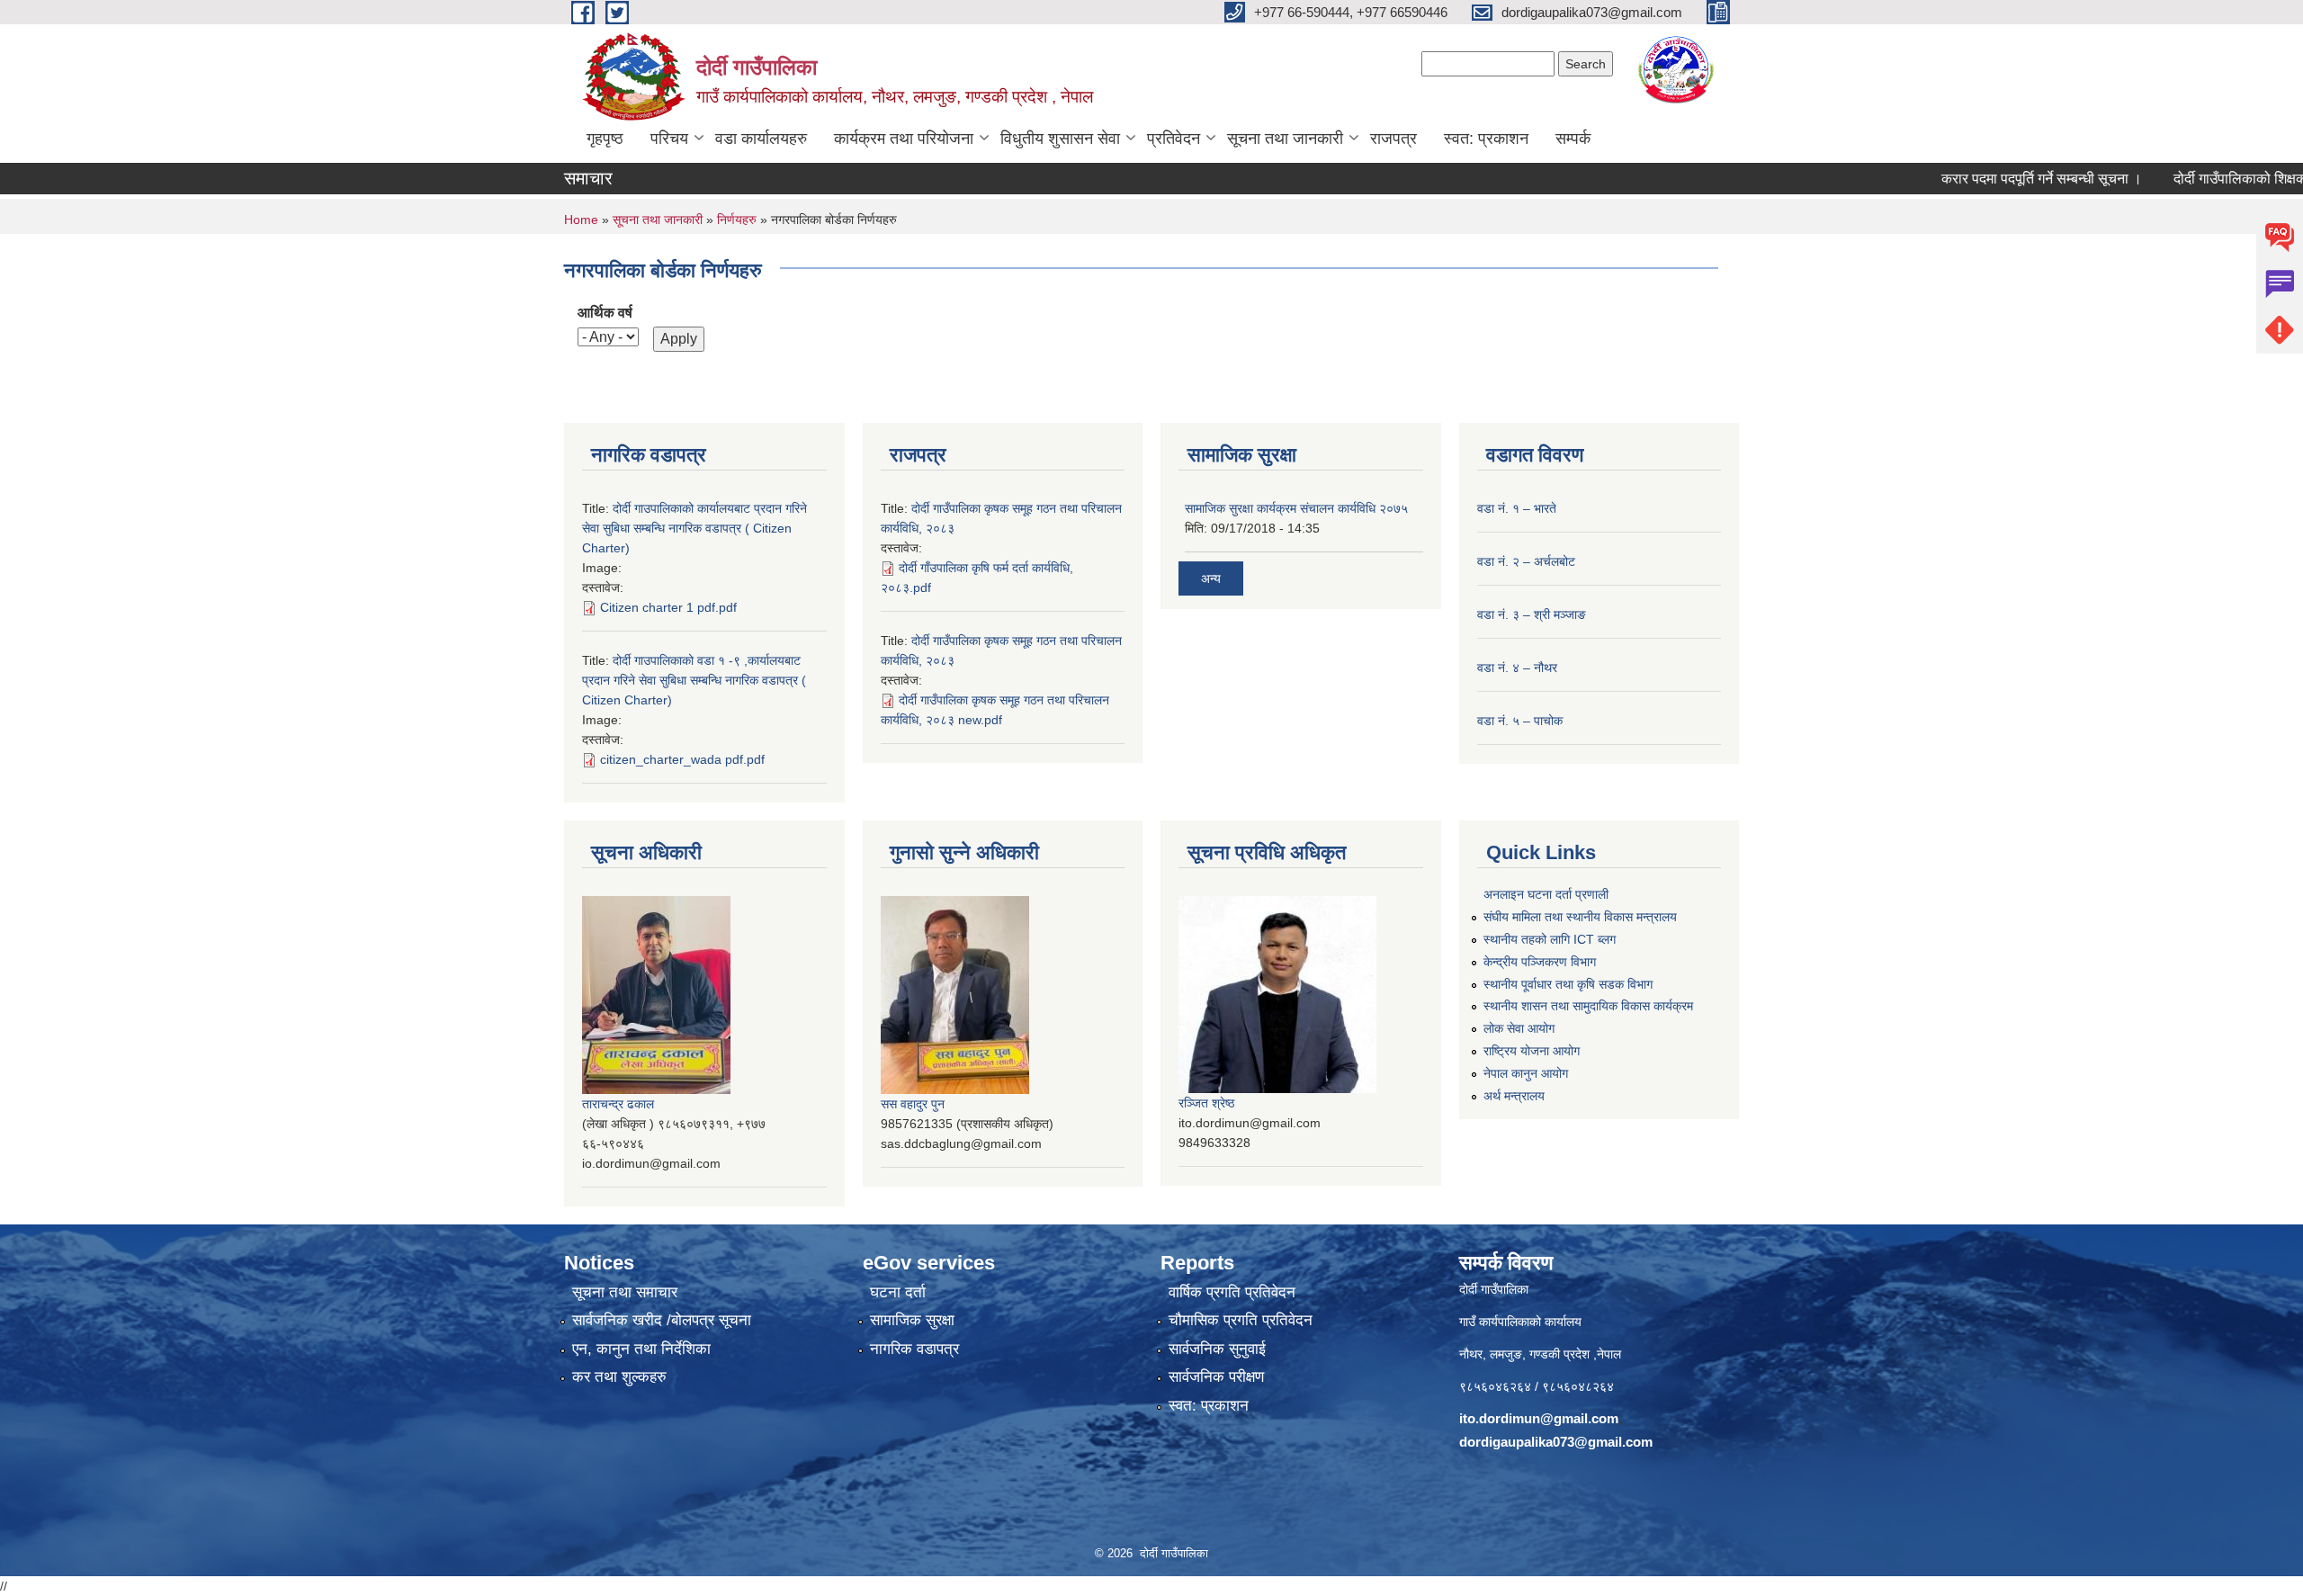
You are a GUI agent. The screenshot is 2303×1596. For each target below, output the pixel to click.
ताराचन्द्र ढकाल (618, 1104)
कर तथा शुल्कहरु (619, 1377)
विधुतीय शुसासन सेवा (1060, 139)
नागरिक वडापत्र (914, 1349)
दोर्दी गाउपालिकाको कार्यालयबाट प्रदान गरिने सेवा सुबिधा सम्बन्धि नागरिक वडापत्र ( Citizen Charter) (694, 528)
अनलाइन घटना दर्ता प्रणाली (1546, 894)
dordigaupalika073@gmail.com (1556, 1442)
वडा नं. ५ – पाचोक (1520, 721)
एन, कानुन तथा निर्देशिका (641, 1349)
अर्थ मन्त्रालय (1514, 1096)
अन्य (1211, 578)
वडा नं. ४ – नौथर (1517, 668)
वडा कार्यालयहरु (761, 139)
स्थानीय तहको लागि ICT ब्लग (1550, 939)
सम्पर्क (1573, 139)
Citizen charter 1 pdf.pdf (668, 607)
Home (581, 220)
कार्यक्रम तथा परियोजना (904, 139)
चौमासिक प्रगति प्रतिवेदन (1241, 1320)
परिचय (669, 139)
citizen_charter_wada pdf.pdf (682, 759)
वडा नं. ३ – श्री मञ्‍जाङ (1532, 614)
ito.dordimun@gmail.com (1539, 1418)
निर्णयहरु (737, 220)
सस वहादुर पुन (913, 1104)
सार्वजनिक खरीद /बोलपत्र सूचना (662, 1320)
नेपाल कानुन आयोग (1526, 1073)
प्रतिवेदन (1174, 139)
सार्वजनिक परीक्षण (1216, 1377)
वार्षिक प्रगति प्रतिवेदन (1232, 1292)
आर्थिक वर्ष (605, 313)
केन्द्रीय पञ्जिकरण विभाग (1540, 962)
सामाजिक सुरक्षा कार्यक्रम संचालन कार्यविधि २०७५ (1296, 508)
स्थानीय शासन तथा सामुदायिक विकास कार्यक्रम (1588, 1006)
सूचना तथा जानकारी (1285, 139)
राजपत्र (1393, 139)
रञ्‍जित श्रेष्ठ (1206, 1103)
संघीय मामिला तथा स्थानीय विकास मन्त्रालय (1580, 917)
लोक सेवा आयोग (1519, 1028)
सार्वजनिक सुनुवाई (1217, 1349)
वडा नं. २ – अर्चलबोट (1526, 561)
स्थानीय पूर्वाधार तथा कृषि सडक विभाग (1568, 984)
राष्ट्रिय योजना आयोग (1532, 1051)
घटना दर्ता (898, 1292)
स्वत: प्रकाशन (1486, 139)
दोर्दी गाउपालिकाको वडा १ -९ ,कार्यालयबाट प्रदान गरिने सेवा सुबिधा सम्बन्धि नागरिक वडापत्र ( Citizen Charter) (694, 680)
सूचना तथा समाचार (625, 1292)
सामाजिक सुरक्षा (912, 1320)
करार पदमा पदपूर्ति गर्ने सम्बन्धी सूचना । (1995, 179)
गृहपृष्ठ (605, 139)
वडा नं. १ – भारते (1517, 508)
